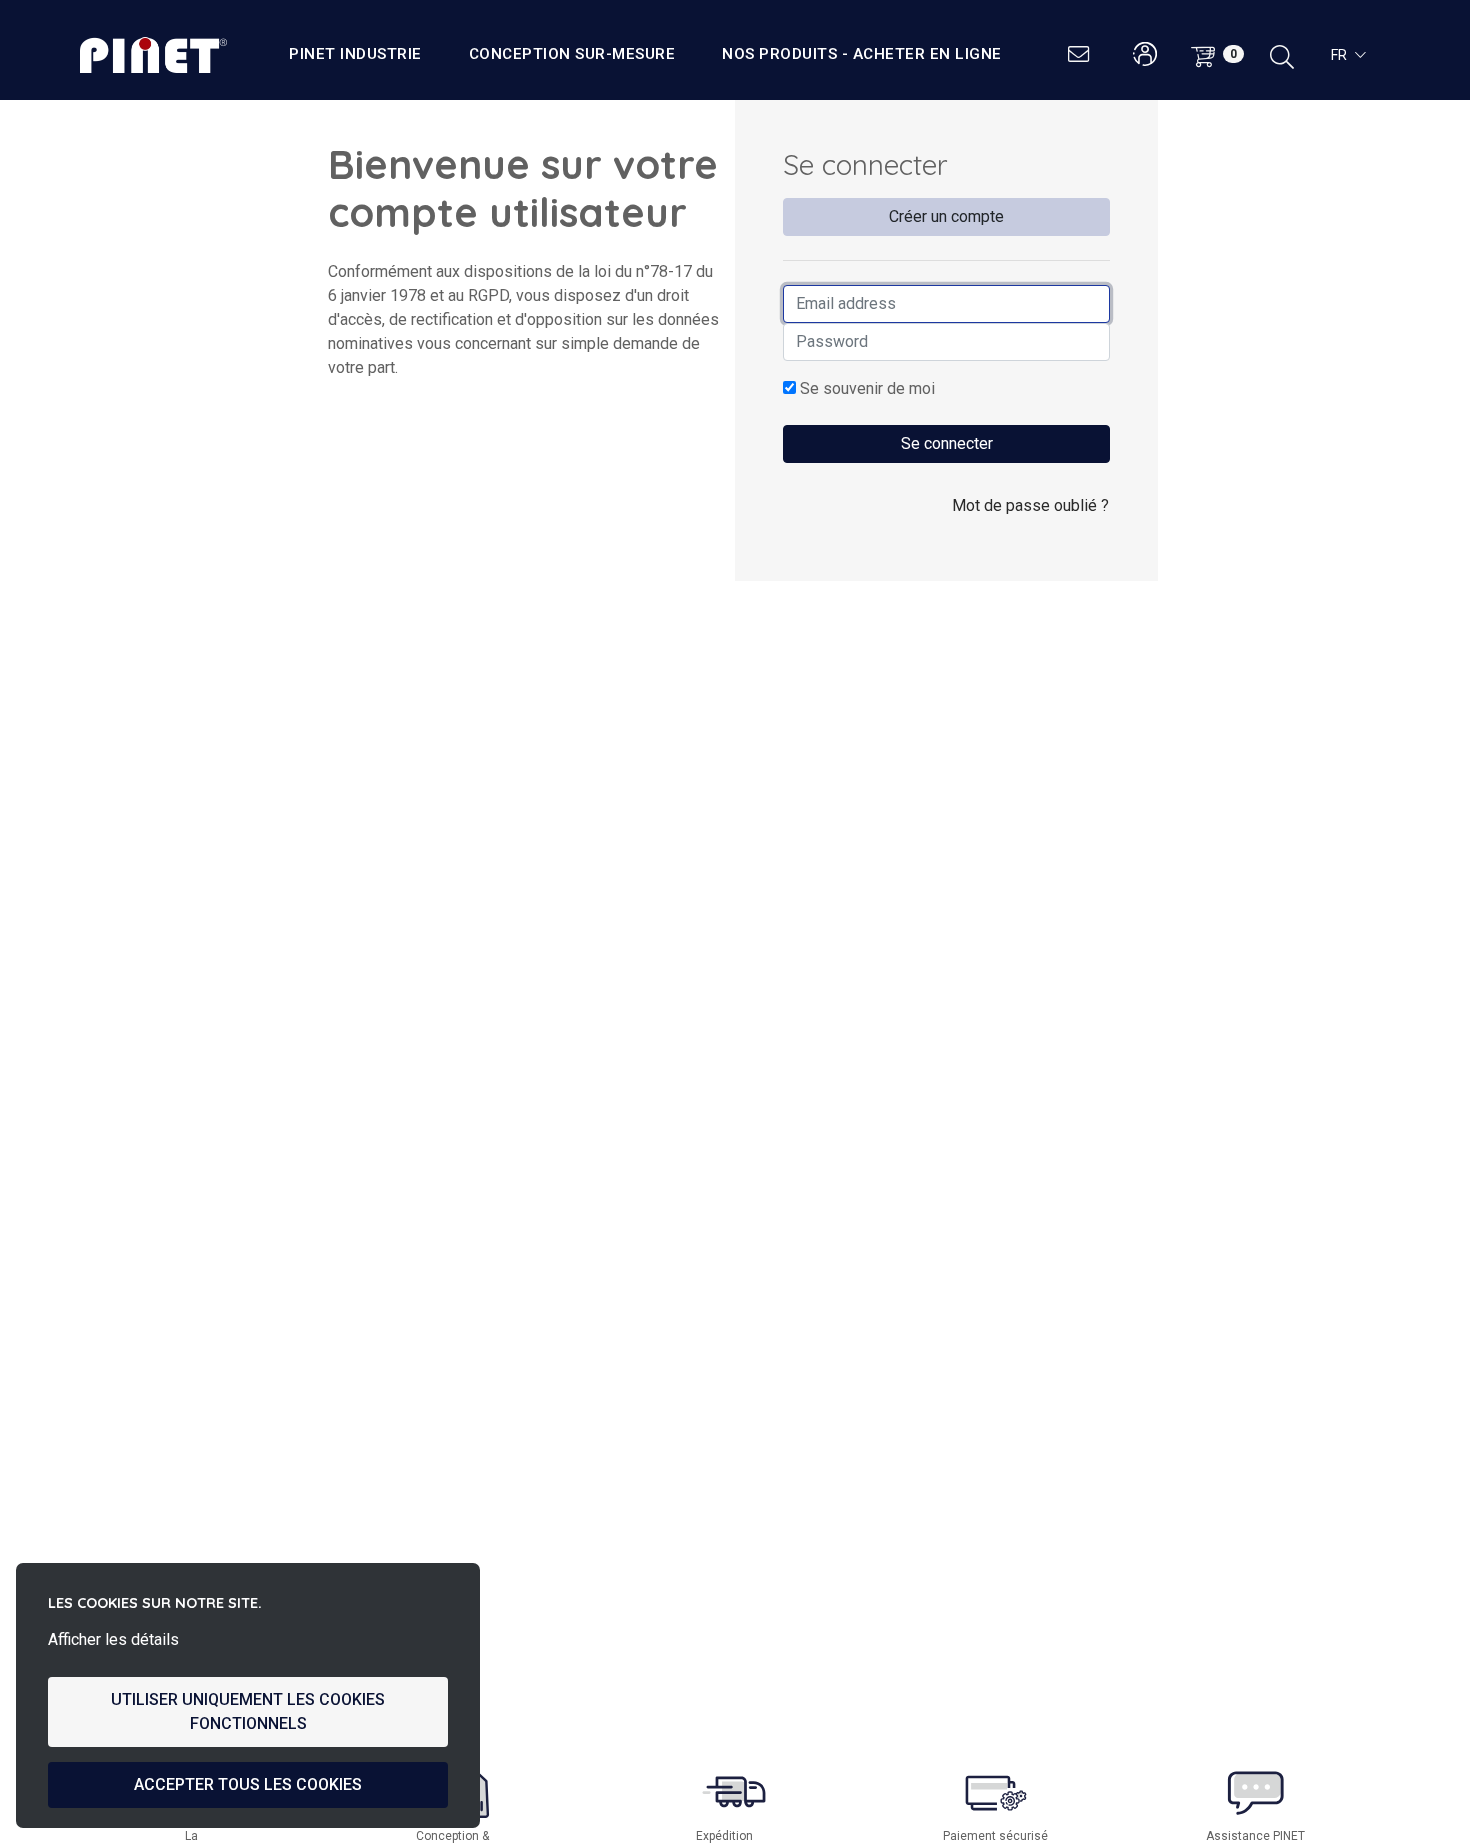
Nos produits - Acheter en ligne (862, 54)
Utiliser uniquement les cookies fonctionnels (248, 1711)
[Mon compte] (1145, 55)
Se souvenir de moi (865, 388)
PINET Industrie (355, 54)
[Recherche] (1282, 55)
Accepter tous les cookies (248, 1784)
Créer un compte (946, 216)
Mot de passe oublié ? (1030, 505)
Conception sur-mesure (572, 54)
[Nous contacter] (1080, 55)
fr (1339, 55)
